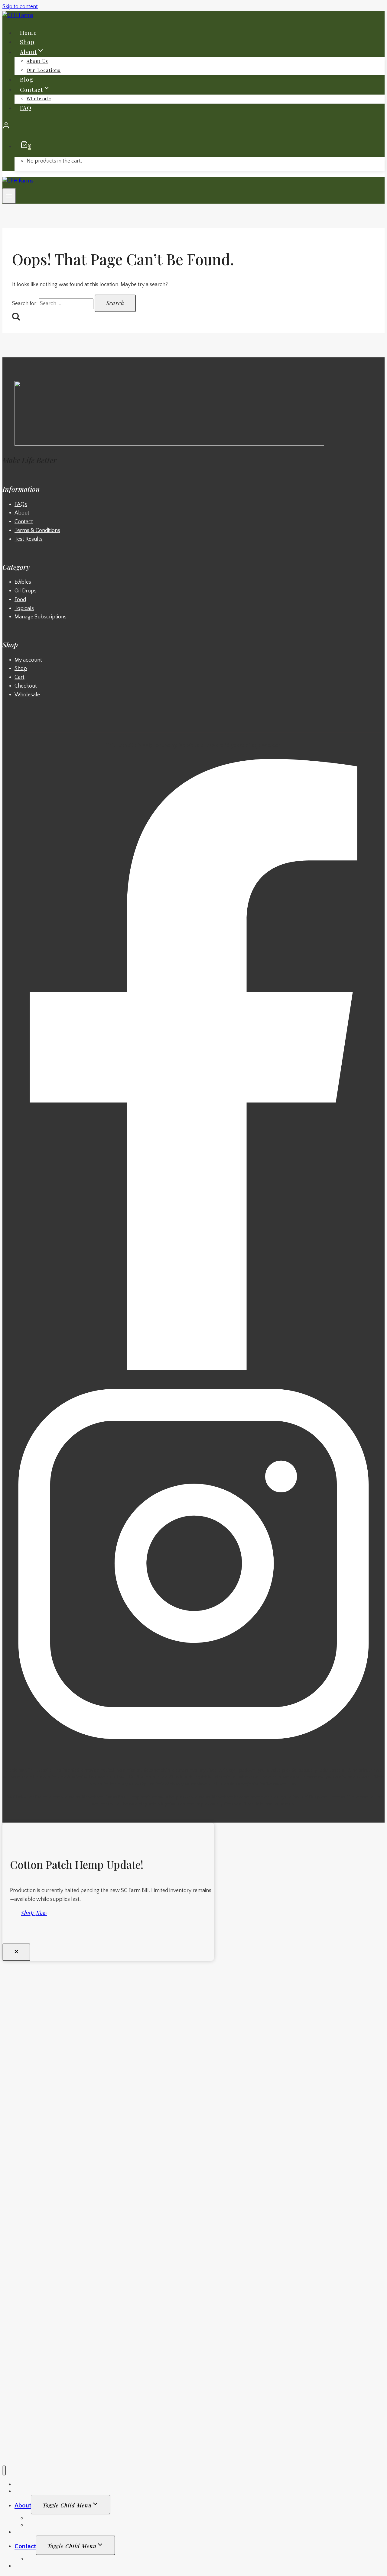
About (22, 513)
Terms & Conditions (37, 530)
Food (20, 600)
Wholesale (39, 98)
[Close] (16, 1952)
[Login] (193, 127)
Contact (24, 522)
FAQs (21, 505)
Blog (27, 79)
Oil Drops (26, 591)
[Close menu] (4, 2470)
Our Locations (44, 70)
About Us (37, 61)
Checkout (26, 686)
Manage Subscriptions (41, 617)
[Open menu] (9, 196)
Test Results (29, 539)
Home (28, 33)
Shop (27, 42)
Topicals (24, 608)
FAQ (26, 108)
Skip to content (20, 7)
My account (28, 660)
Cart (20, 677)
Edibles (23, 582)
